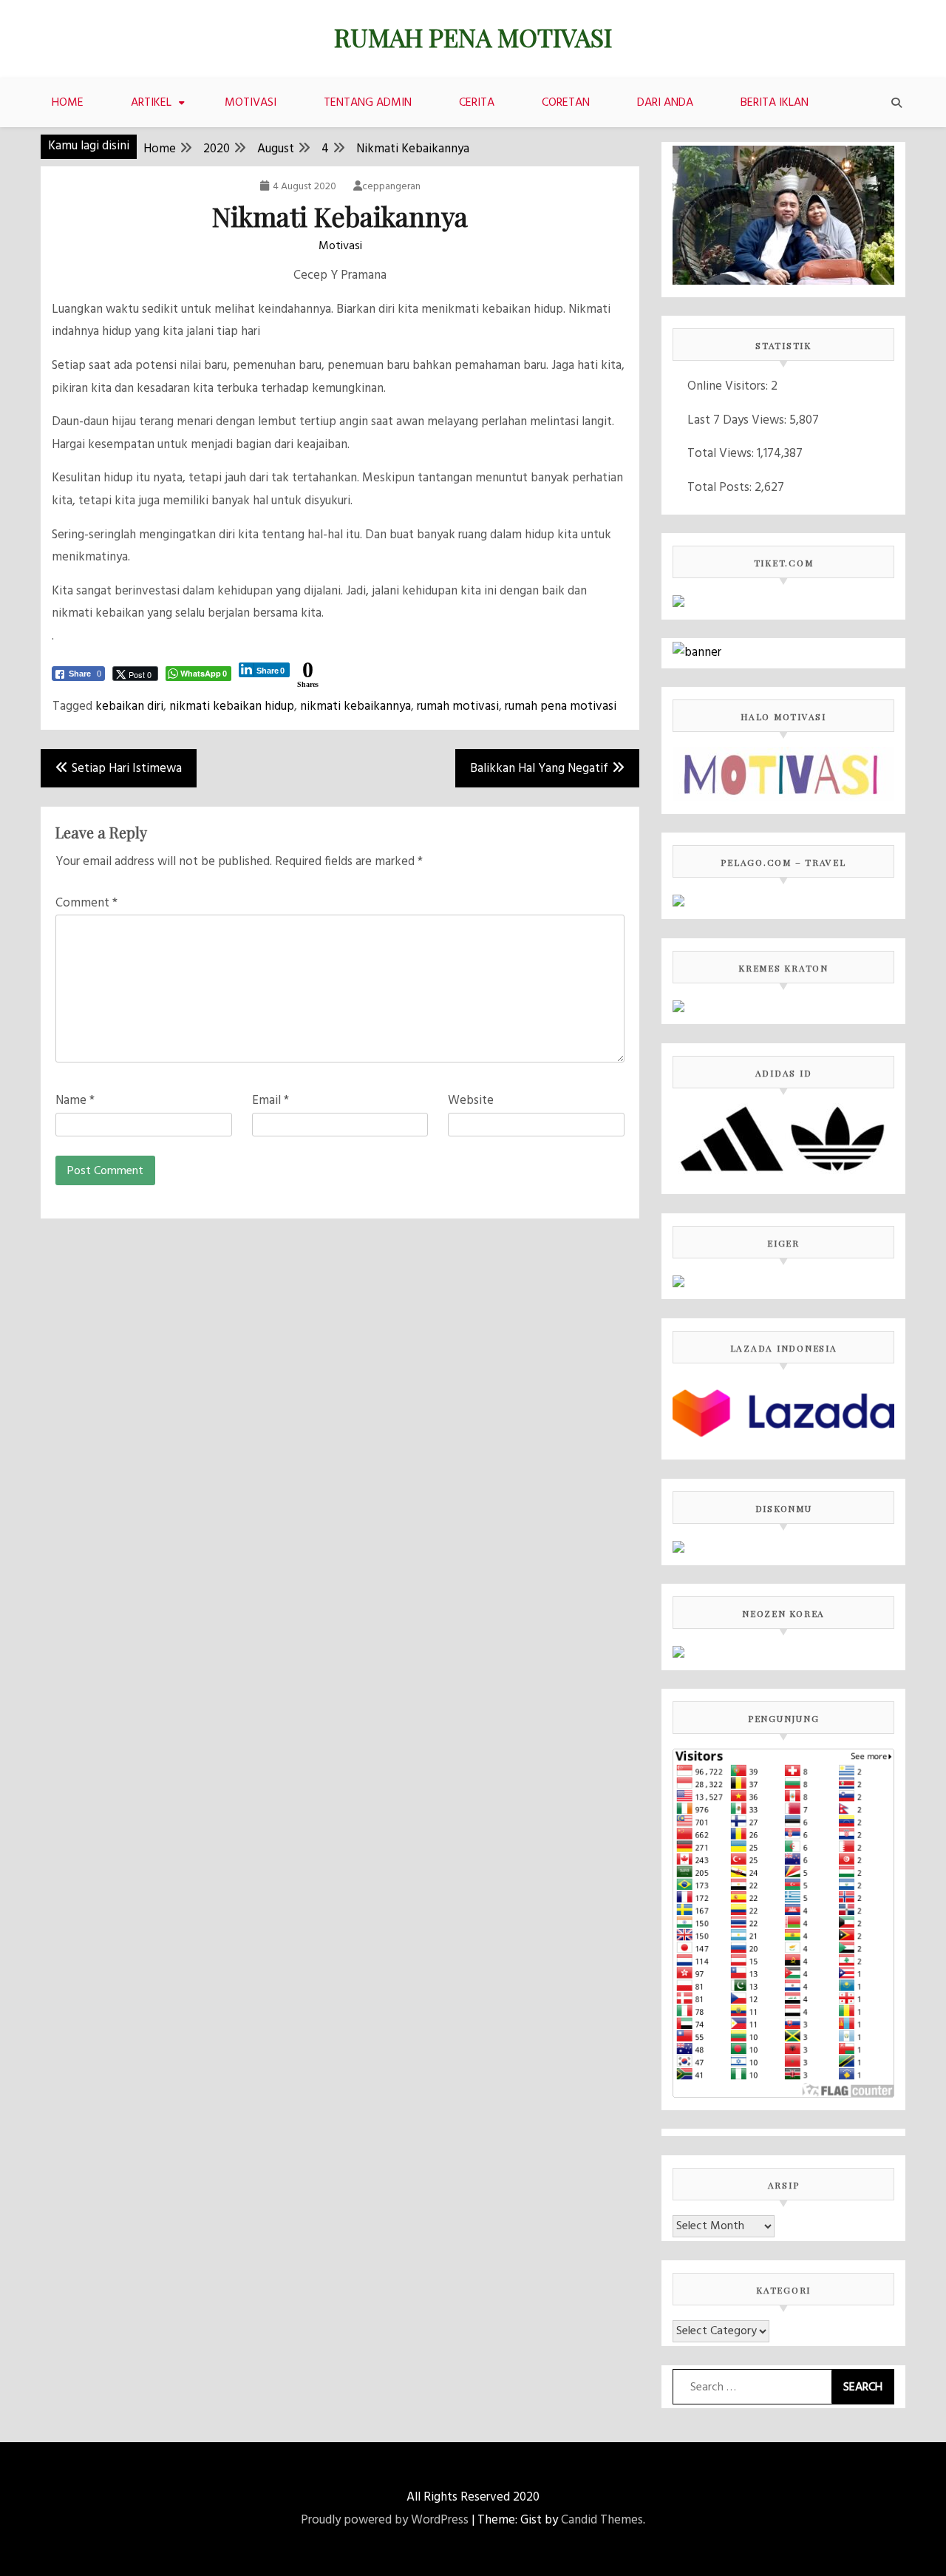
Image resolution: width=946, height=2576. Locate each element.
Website (471, 1101)
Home (68, 103)
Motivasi (251, 103)
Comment (86, 903)
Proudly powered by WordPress (385, 2520)
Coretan (566, 103)
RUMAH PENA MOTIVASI (473, 37)
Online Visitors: (729, 386)
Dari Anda (665, 103)
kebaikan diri (129, 706)
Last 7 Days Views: (738, 420)
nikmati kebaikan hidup (232, 706)
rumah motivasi (458, 706)
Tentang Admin (368, 103)
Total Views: (722, 454)
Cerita (477, 103)
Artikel (151, 103)
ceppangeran (391, 187)
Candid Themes (602, 2520)
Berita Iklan (775, 103)
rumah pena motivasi (561, 706)
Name (75, 1101)
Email (270, 1101)
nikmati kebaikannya (355, 706)
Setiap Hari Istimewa (127, 769)
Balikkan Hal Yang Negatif (539, 769)
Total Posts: (721, 488)
